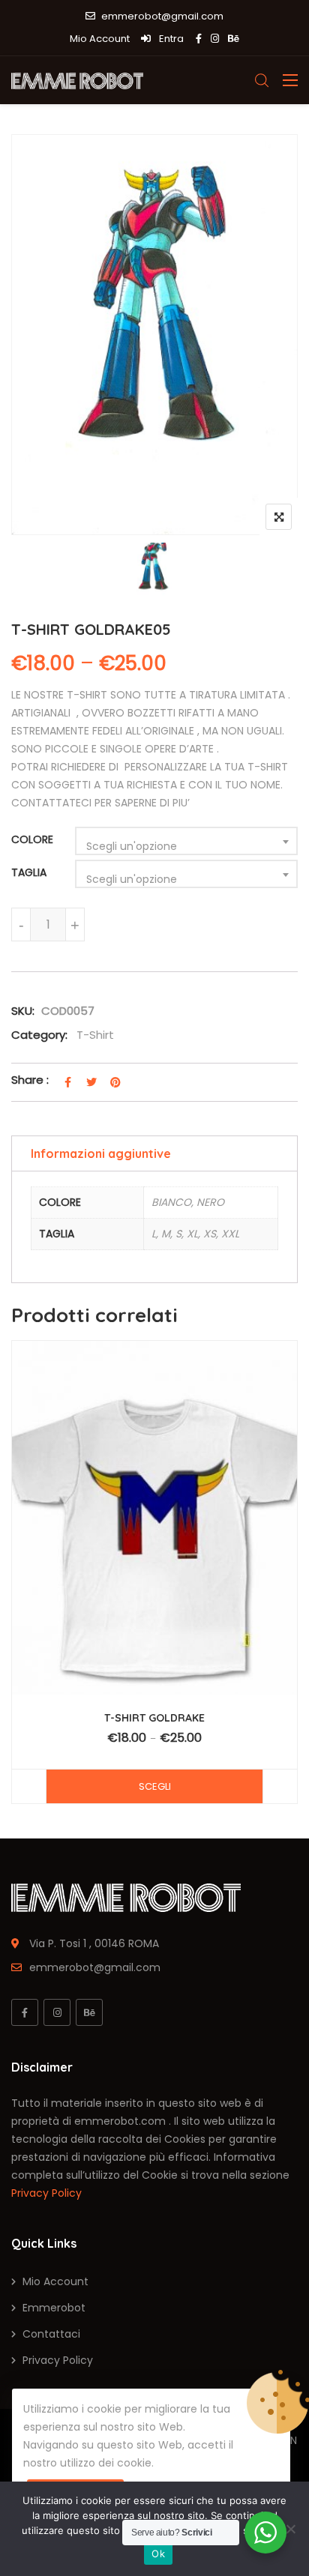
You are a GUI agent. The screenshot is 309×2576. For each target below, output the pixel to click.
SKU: (23, 1011)
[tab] (154, 1153)
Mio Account (100, 39)
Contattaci (51, 2334)
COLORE (32, 839)
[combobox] (186, 841)
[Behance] (89, 2012)
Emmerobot (54, 2308)
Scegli (155, 1786)
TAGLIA (29, 872)
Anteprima (162, 1547)
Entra (170, 39)
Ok (158, 2554)
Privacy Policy (46, 2193)
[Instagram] (57, 2012)
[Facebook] (25, 2012)
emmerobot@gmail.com (162, 16)
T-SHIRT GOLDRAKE (154, 1718)
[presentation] (22, 1589)
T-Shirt (95, 1035)
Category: (39, 1035)
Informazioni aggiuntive (101, 1153)
